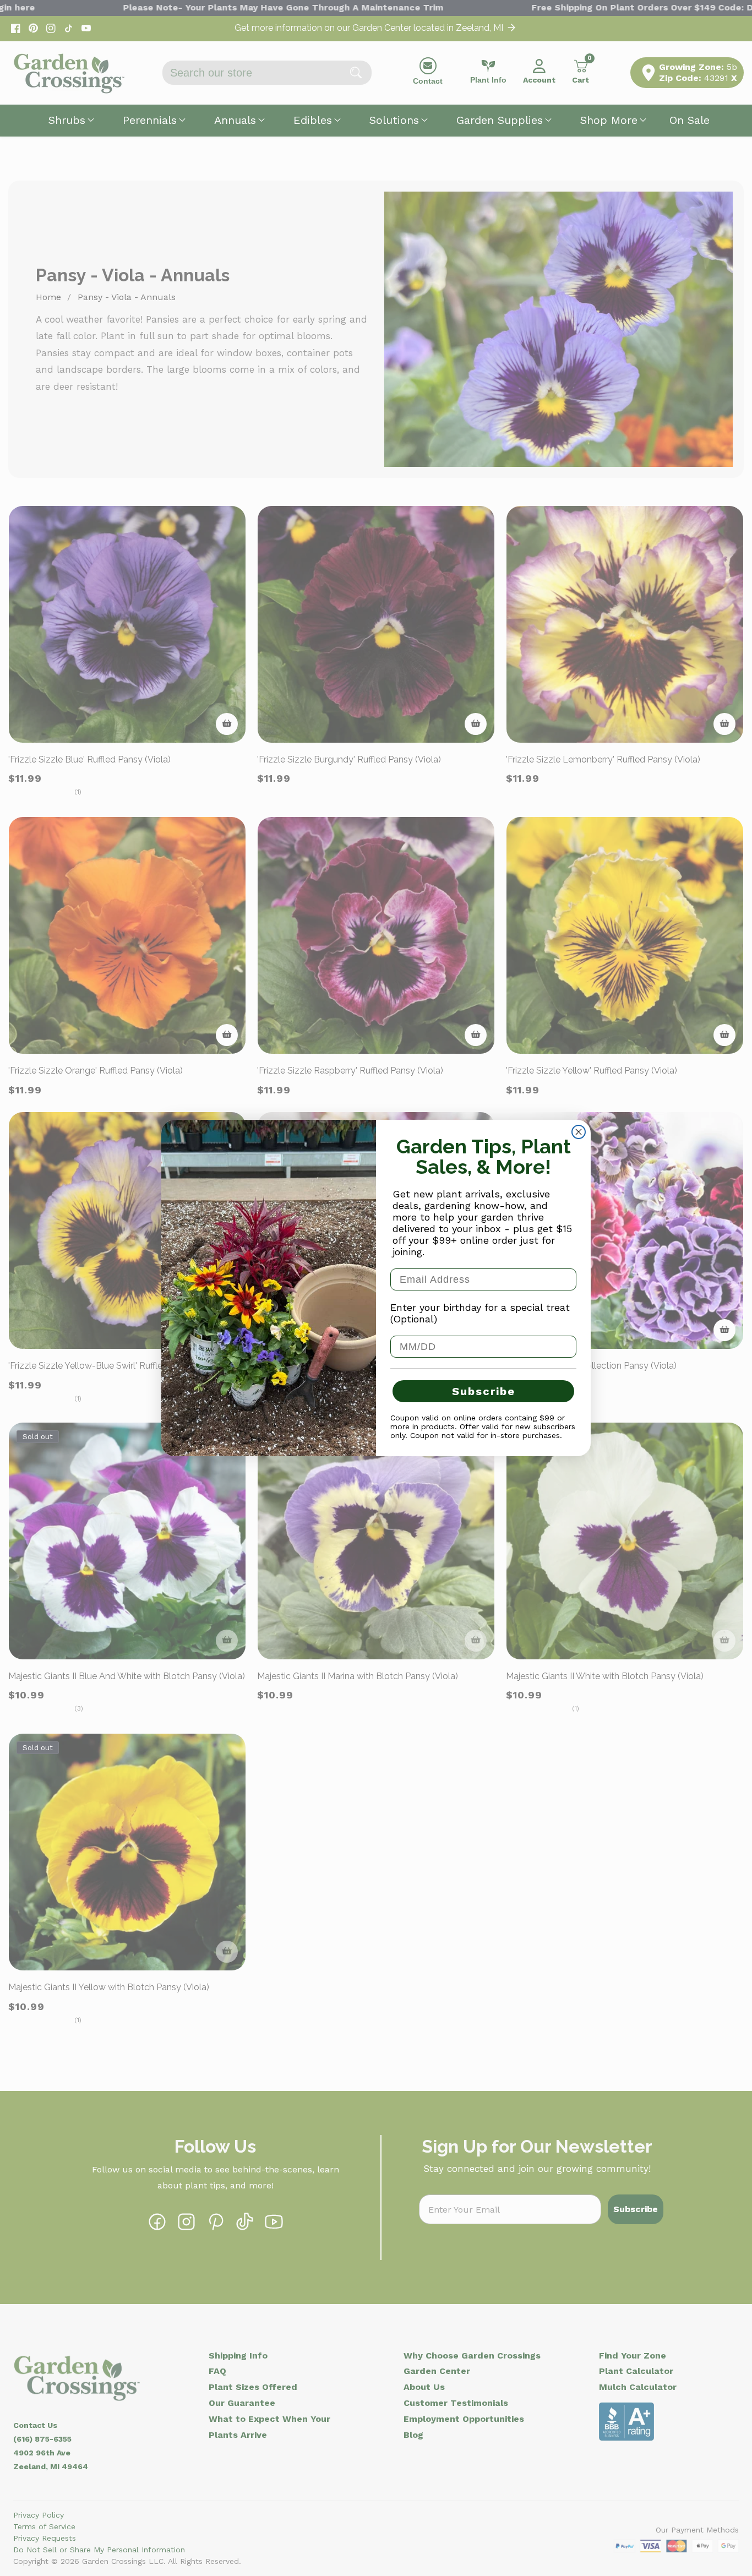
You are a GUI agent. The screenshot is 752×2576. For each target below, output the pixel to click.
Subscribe (484, 1391)
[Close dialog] (579, 1132)
